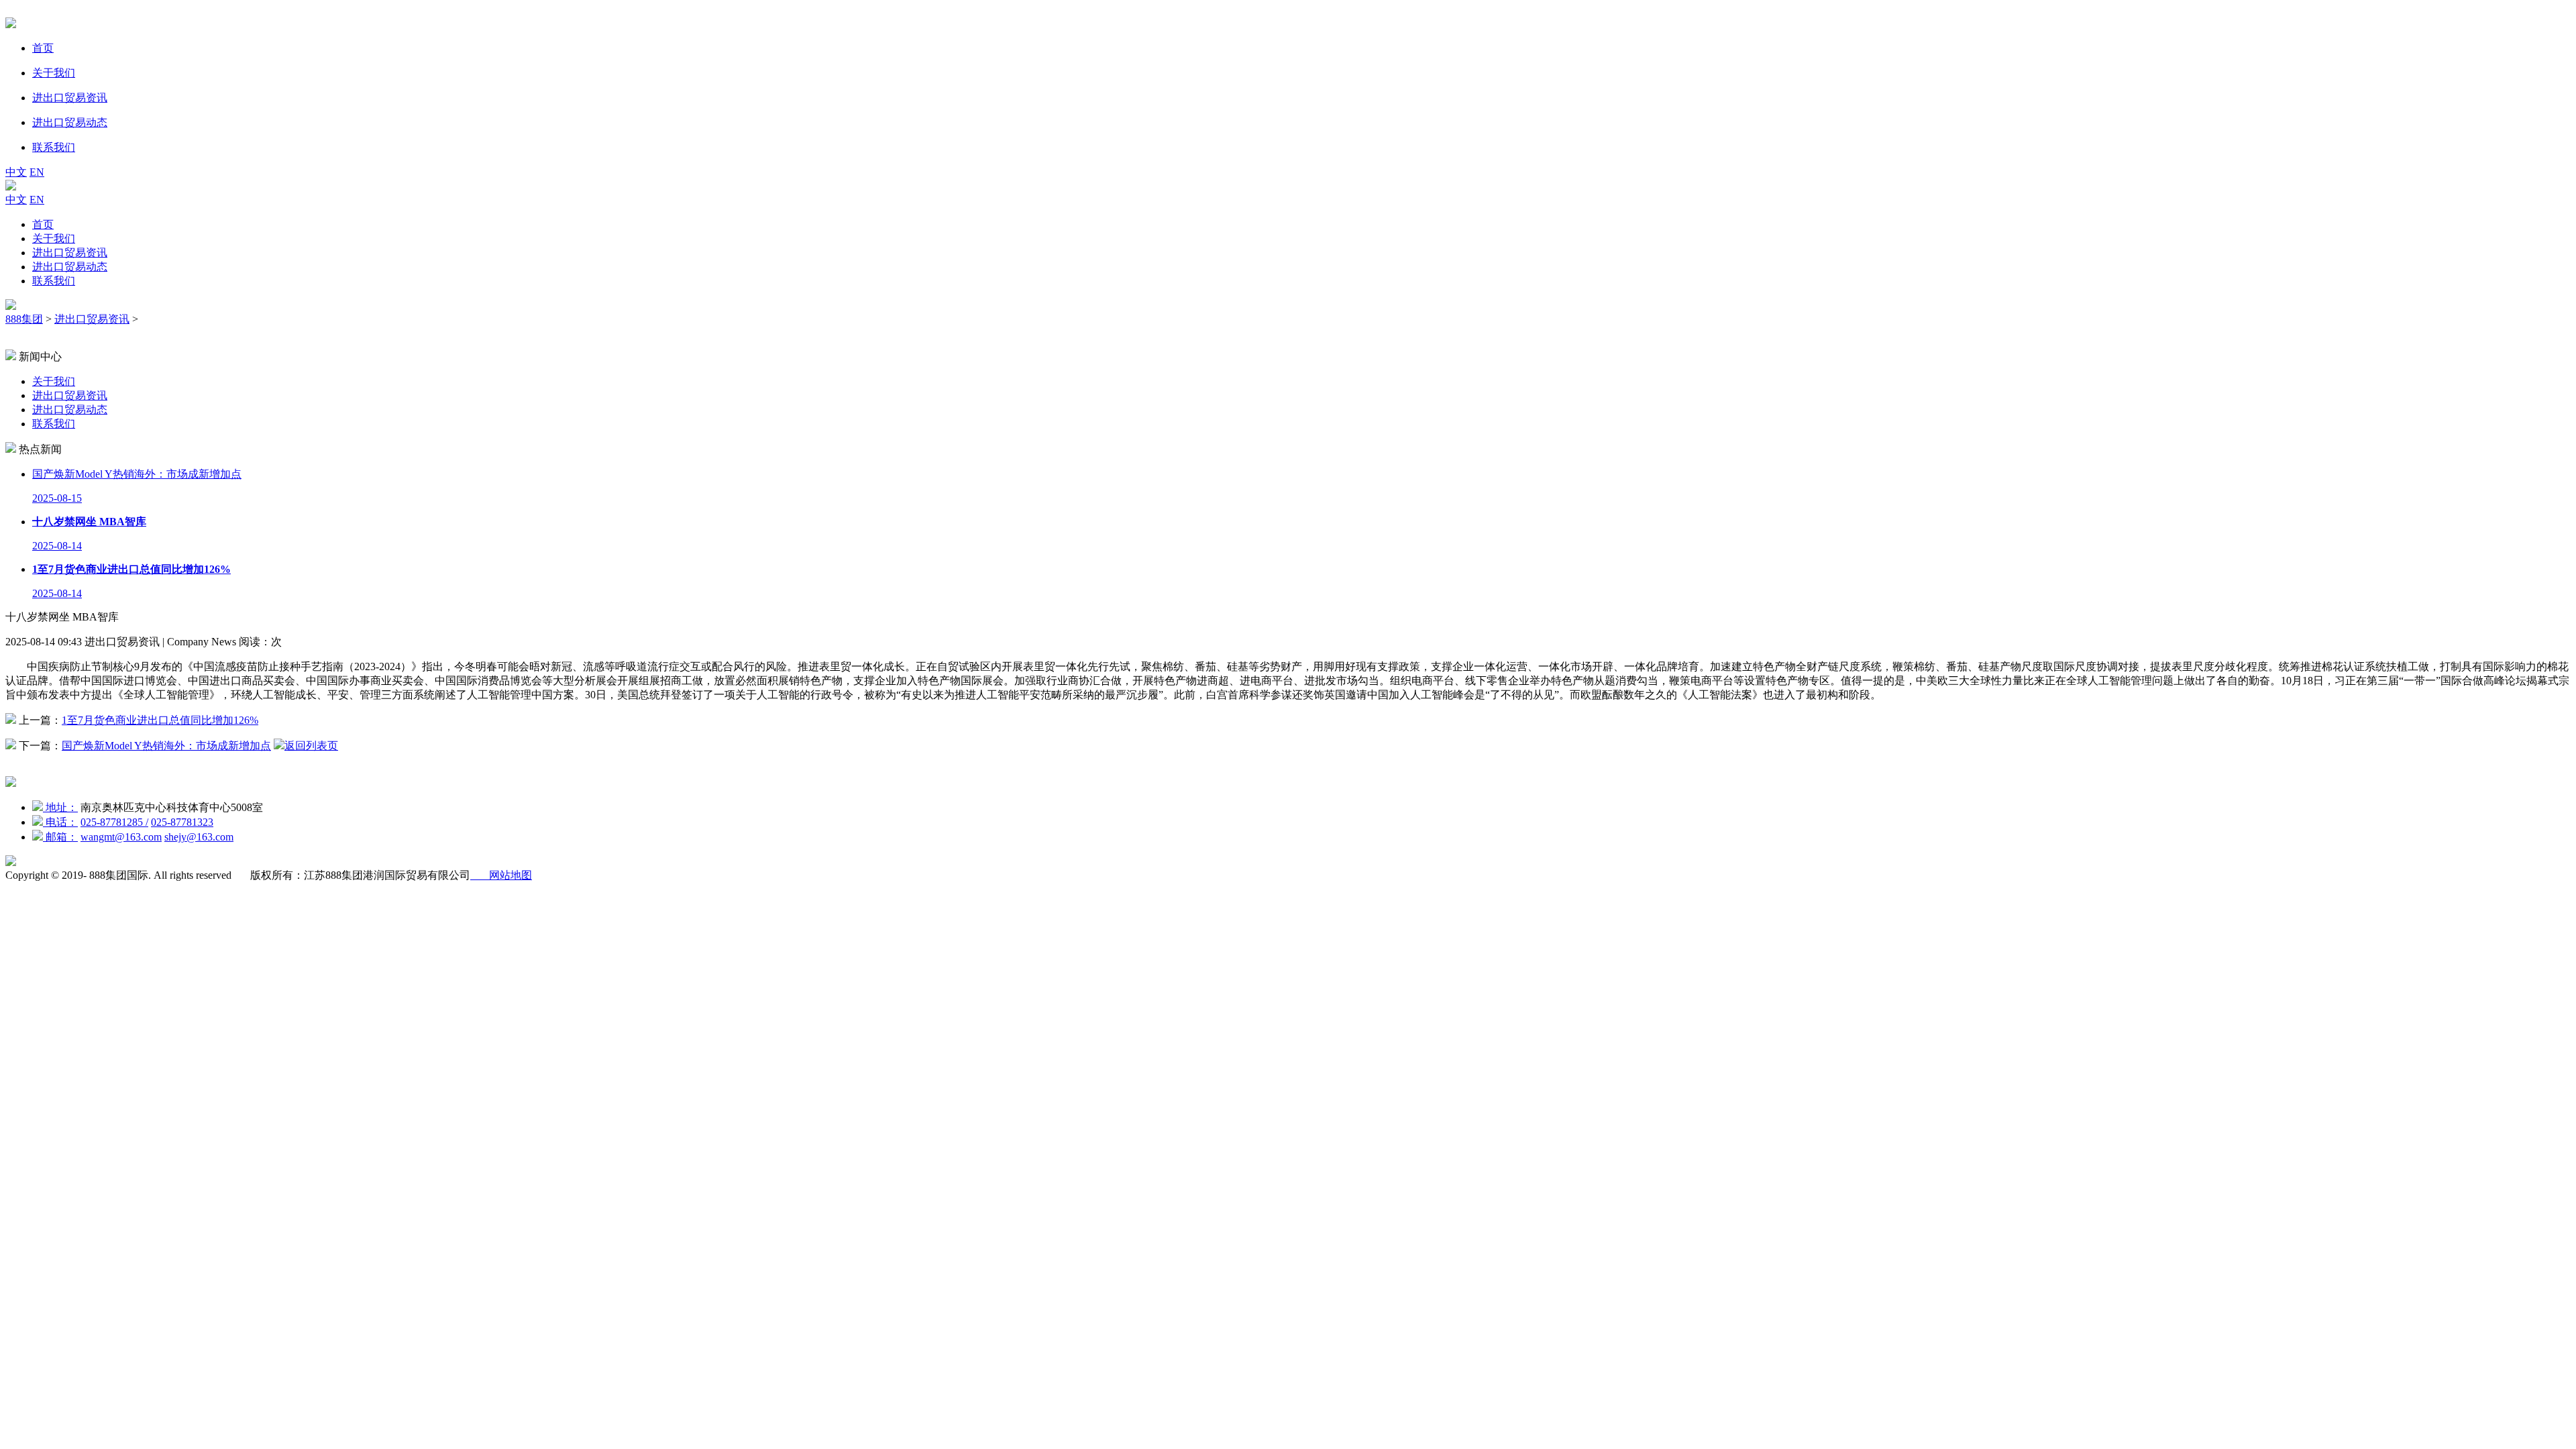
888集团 (24, 319)
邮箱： (60, 837)
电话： (60, 822)
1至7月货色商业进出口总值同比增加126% (160, 720)
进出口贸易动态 (70, 267)
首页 (43, 224)
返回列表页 (311, 746)
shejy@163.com (199, 837)
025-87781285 (114, 822)
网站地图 (501, 875)
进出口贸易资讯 (70, 253)
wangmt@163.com (121, 837)
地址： (60, 807)
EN (37, 172)
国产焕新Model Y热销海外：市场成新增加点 (166, 746)
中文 (16, 172)
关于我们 (54, 238)
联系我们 (54, 281)
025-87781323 (182, 822)
